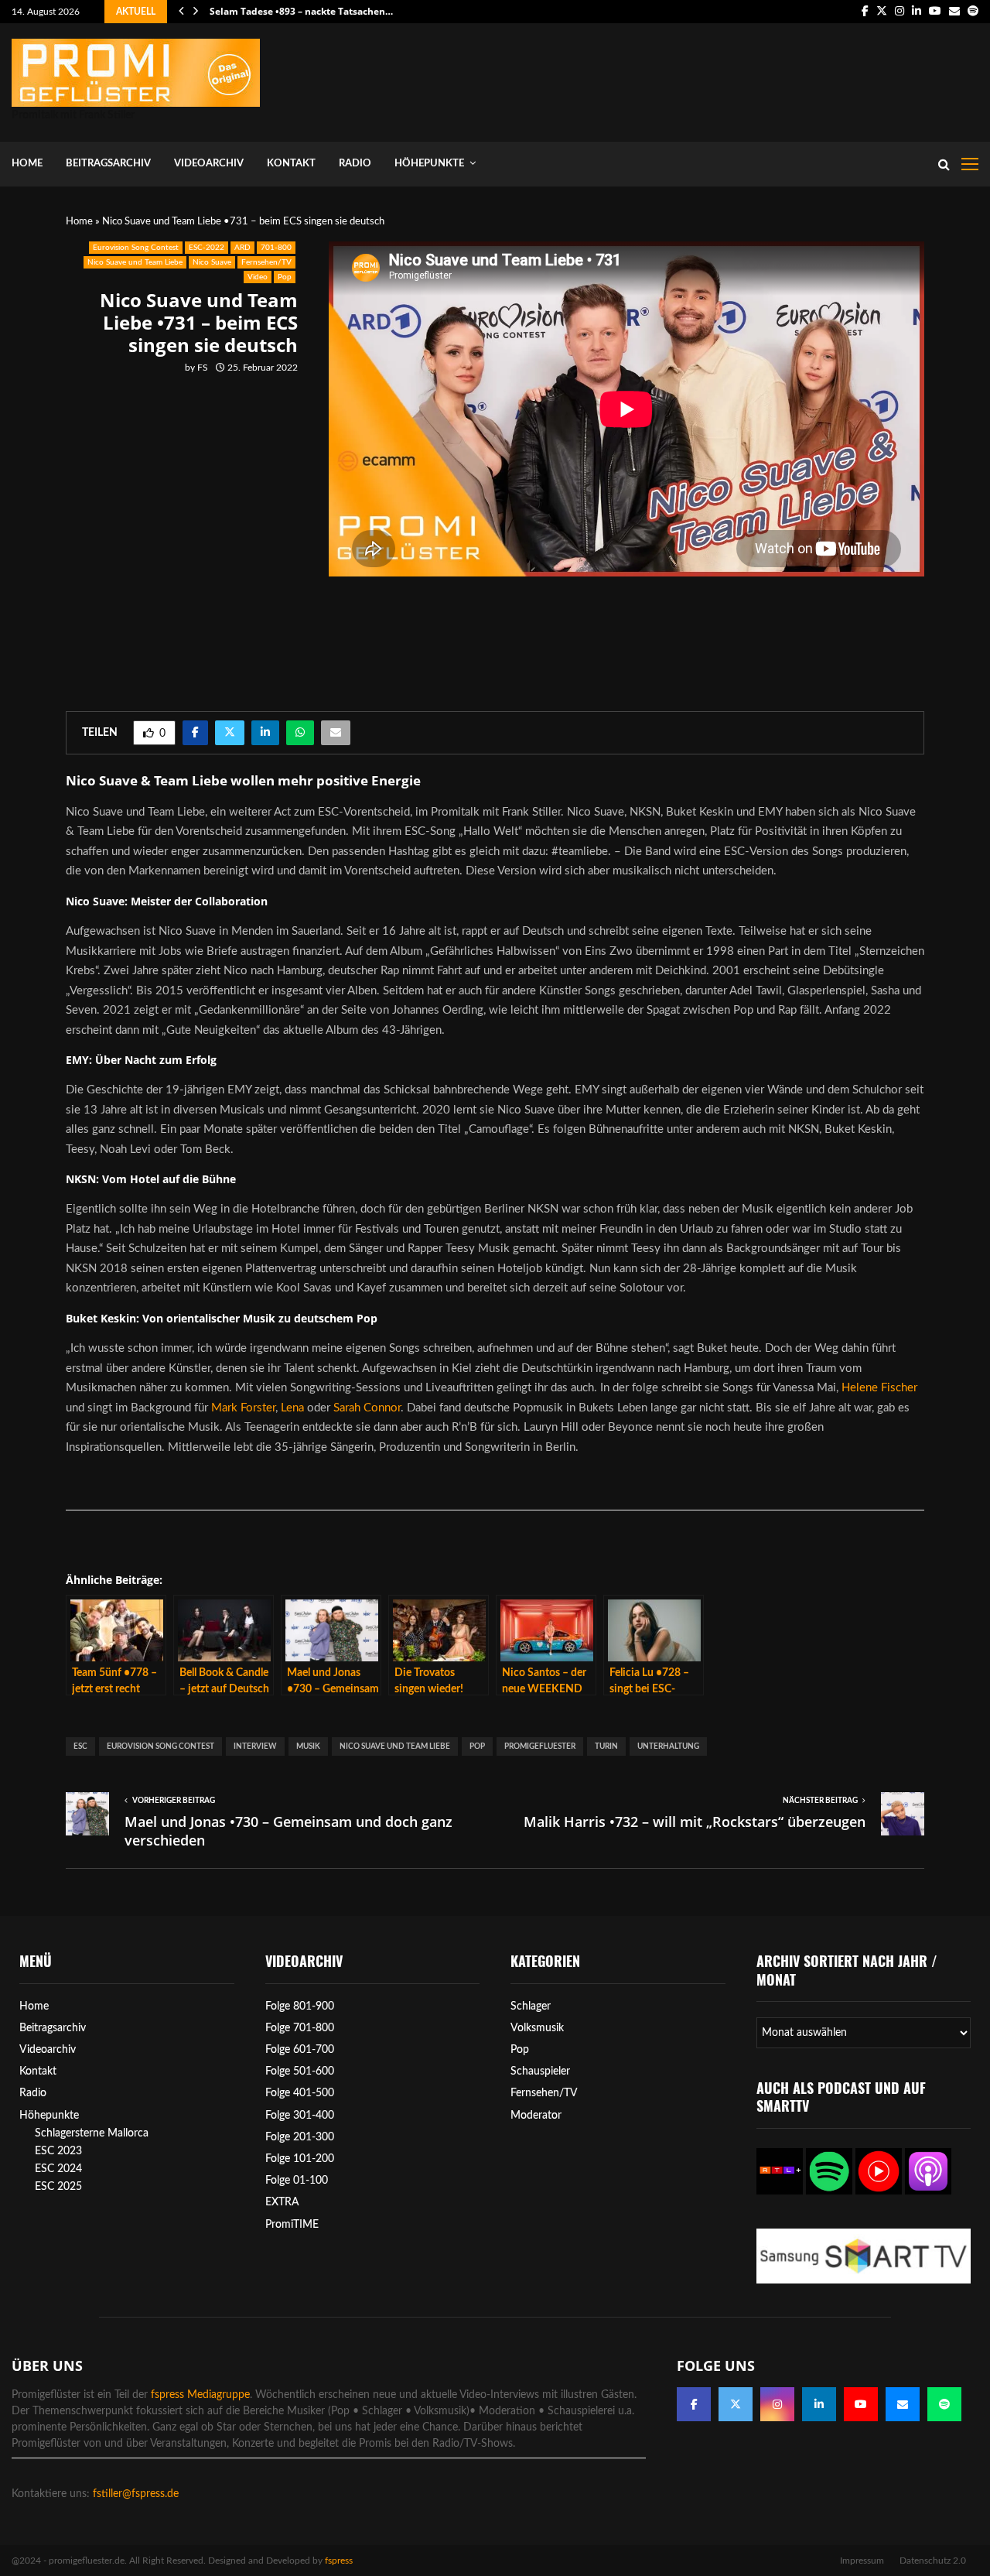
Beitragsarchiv (108, 164)
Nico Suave (212, 262)
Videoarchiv (209, 164)
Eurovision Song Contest (136, 248)
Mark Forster (243, 1408)
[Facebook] (694, 2404)
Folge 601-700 (300, 2050)
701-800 (276, 248)
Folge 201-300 (300, 2137)
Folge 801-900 (300, 2006)
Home (27, 164)
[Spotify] (944, 2404)
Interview (255, 1746)
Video (258, 277)
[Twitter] (736, 2404)
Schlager (531, 2006)
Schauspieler (540, 2071)
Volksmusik (537, 2028)
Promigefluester (540, 1746)
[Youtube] (861, 2404)
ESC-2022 (207, 248)
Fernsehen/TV (266, 262)
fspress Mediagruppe (200, 2395)
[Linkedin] (819, 2404)
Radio (355, 164)
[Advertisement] (697, 79)
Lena (292, 1408)
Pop (285, 277)
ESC (80, 1746)
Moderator (536, 2116)
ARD (242, 248)
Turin (606, 1746)
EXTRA (282, 2202)
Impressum (862, 2561)
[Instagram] (777, 2404)
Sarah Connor (367, 1408)
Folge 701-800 (300, 2028)
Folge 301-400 (300, 2116)
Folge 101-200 (300, 2159)
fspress (339, 2561)
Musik (308, 1746)
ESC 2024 (58, 2169)
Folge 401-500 (300, 2093)
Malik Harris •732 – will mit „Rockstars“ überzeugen (695, 1822)
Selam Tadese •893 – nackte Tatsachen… (301, 11)
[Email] (903, 2404)
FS (203, 368)
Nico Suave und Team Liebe (135, 262)
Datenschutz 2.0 (933, 2561)
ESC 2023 (58, 2151)
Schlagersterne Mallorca (92, 2133)
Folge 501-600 (300, 2071)
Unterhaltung (668, 1746)
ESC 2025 (58, 2187)
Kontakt (291, 164)
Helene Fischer (879, 1388)
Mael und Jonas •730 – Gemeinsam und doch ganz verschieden (288, 1831)
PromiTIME (292, 2225)
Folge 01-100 (297, 2181)
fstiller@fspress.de (136, 2494)
